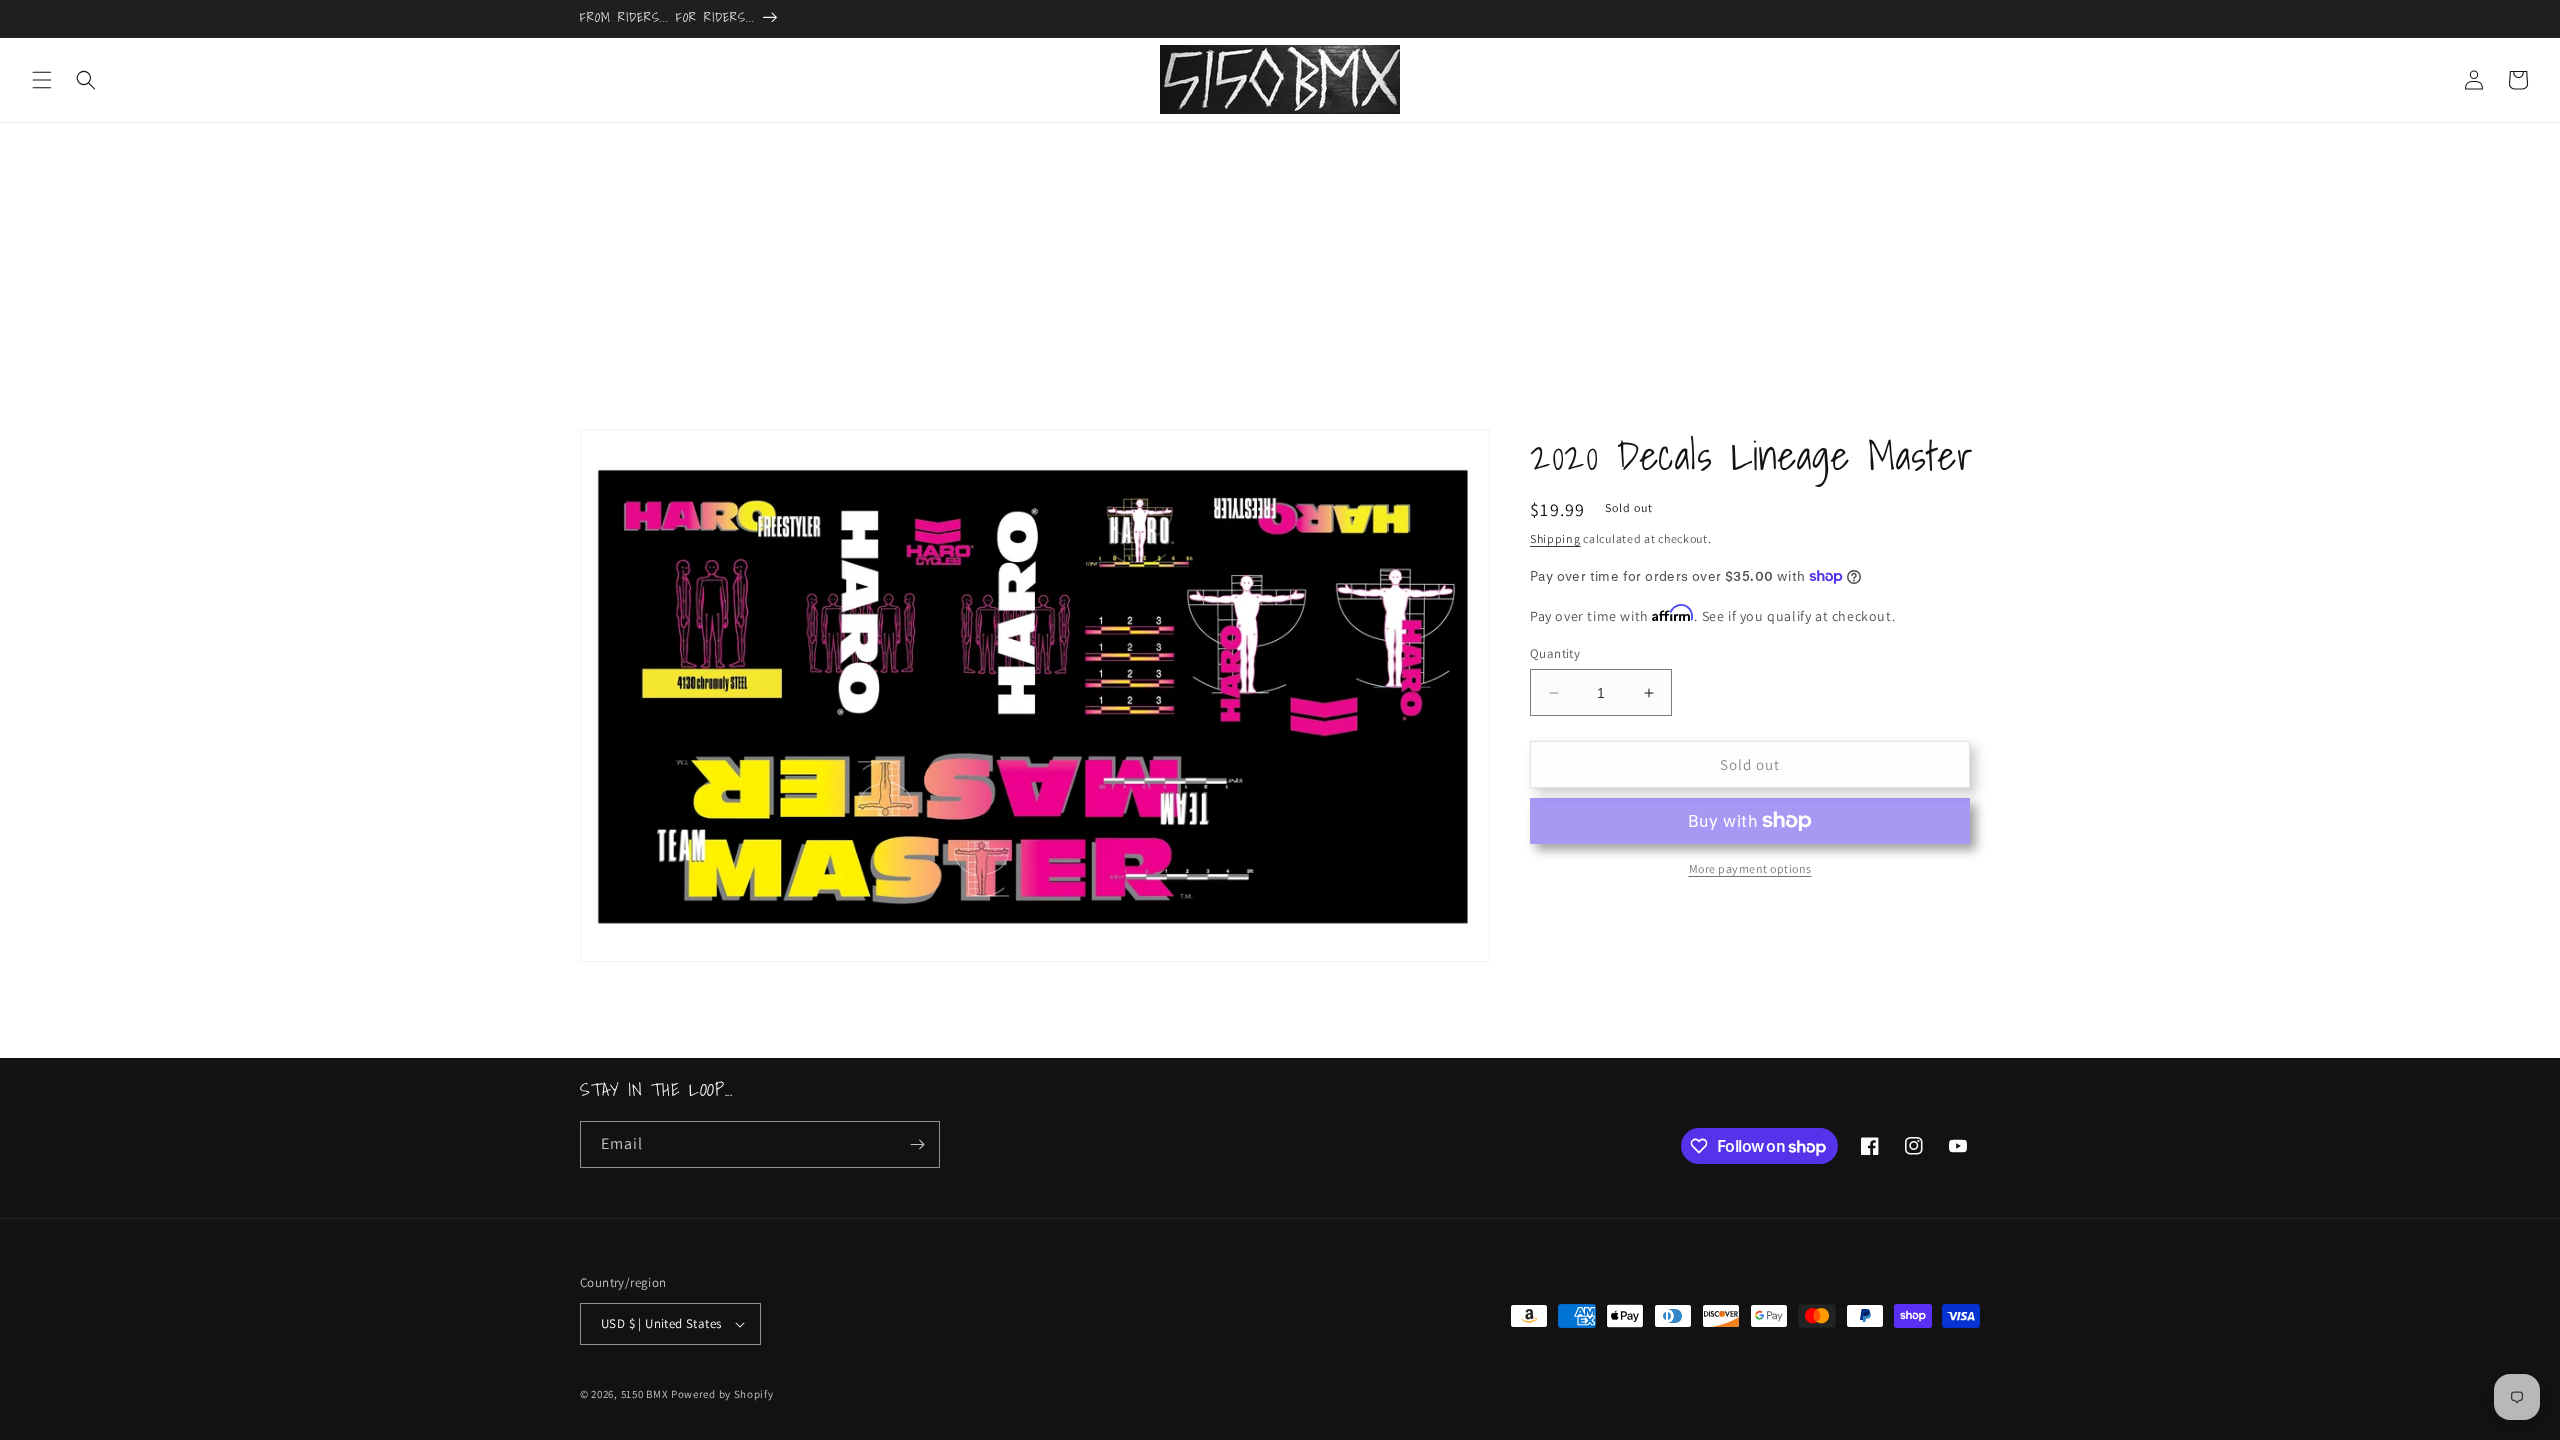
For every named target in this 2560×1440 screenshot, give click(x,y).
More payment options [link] (1750, 868)
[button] (42, 80)
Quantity (1555, 653)
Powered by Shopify (722, 1394)
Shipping (1555, 538)
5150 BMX (645, 1394)
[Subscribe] (917, 1144)
